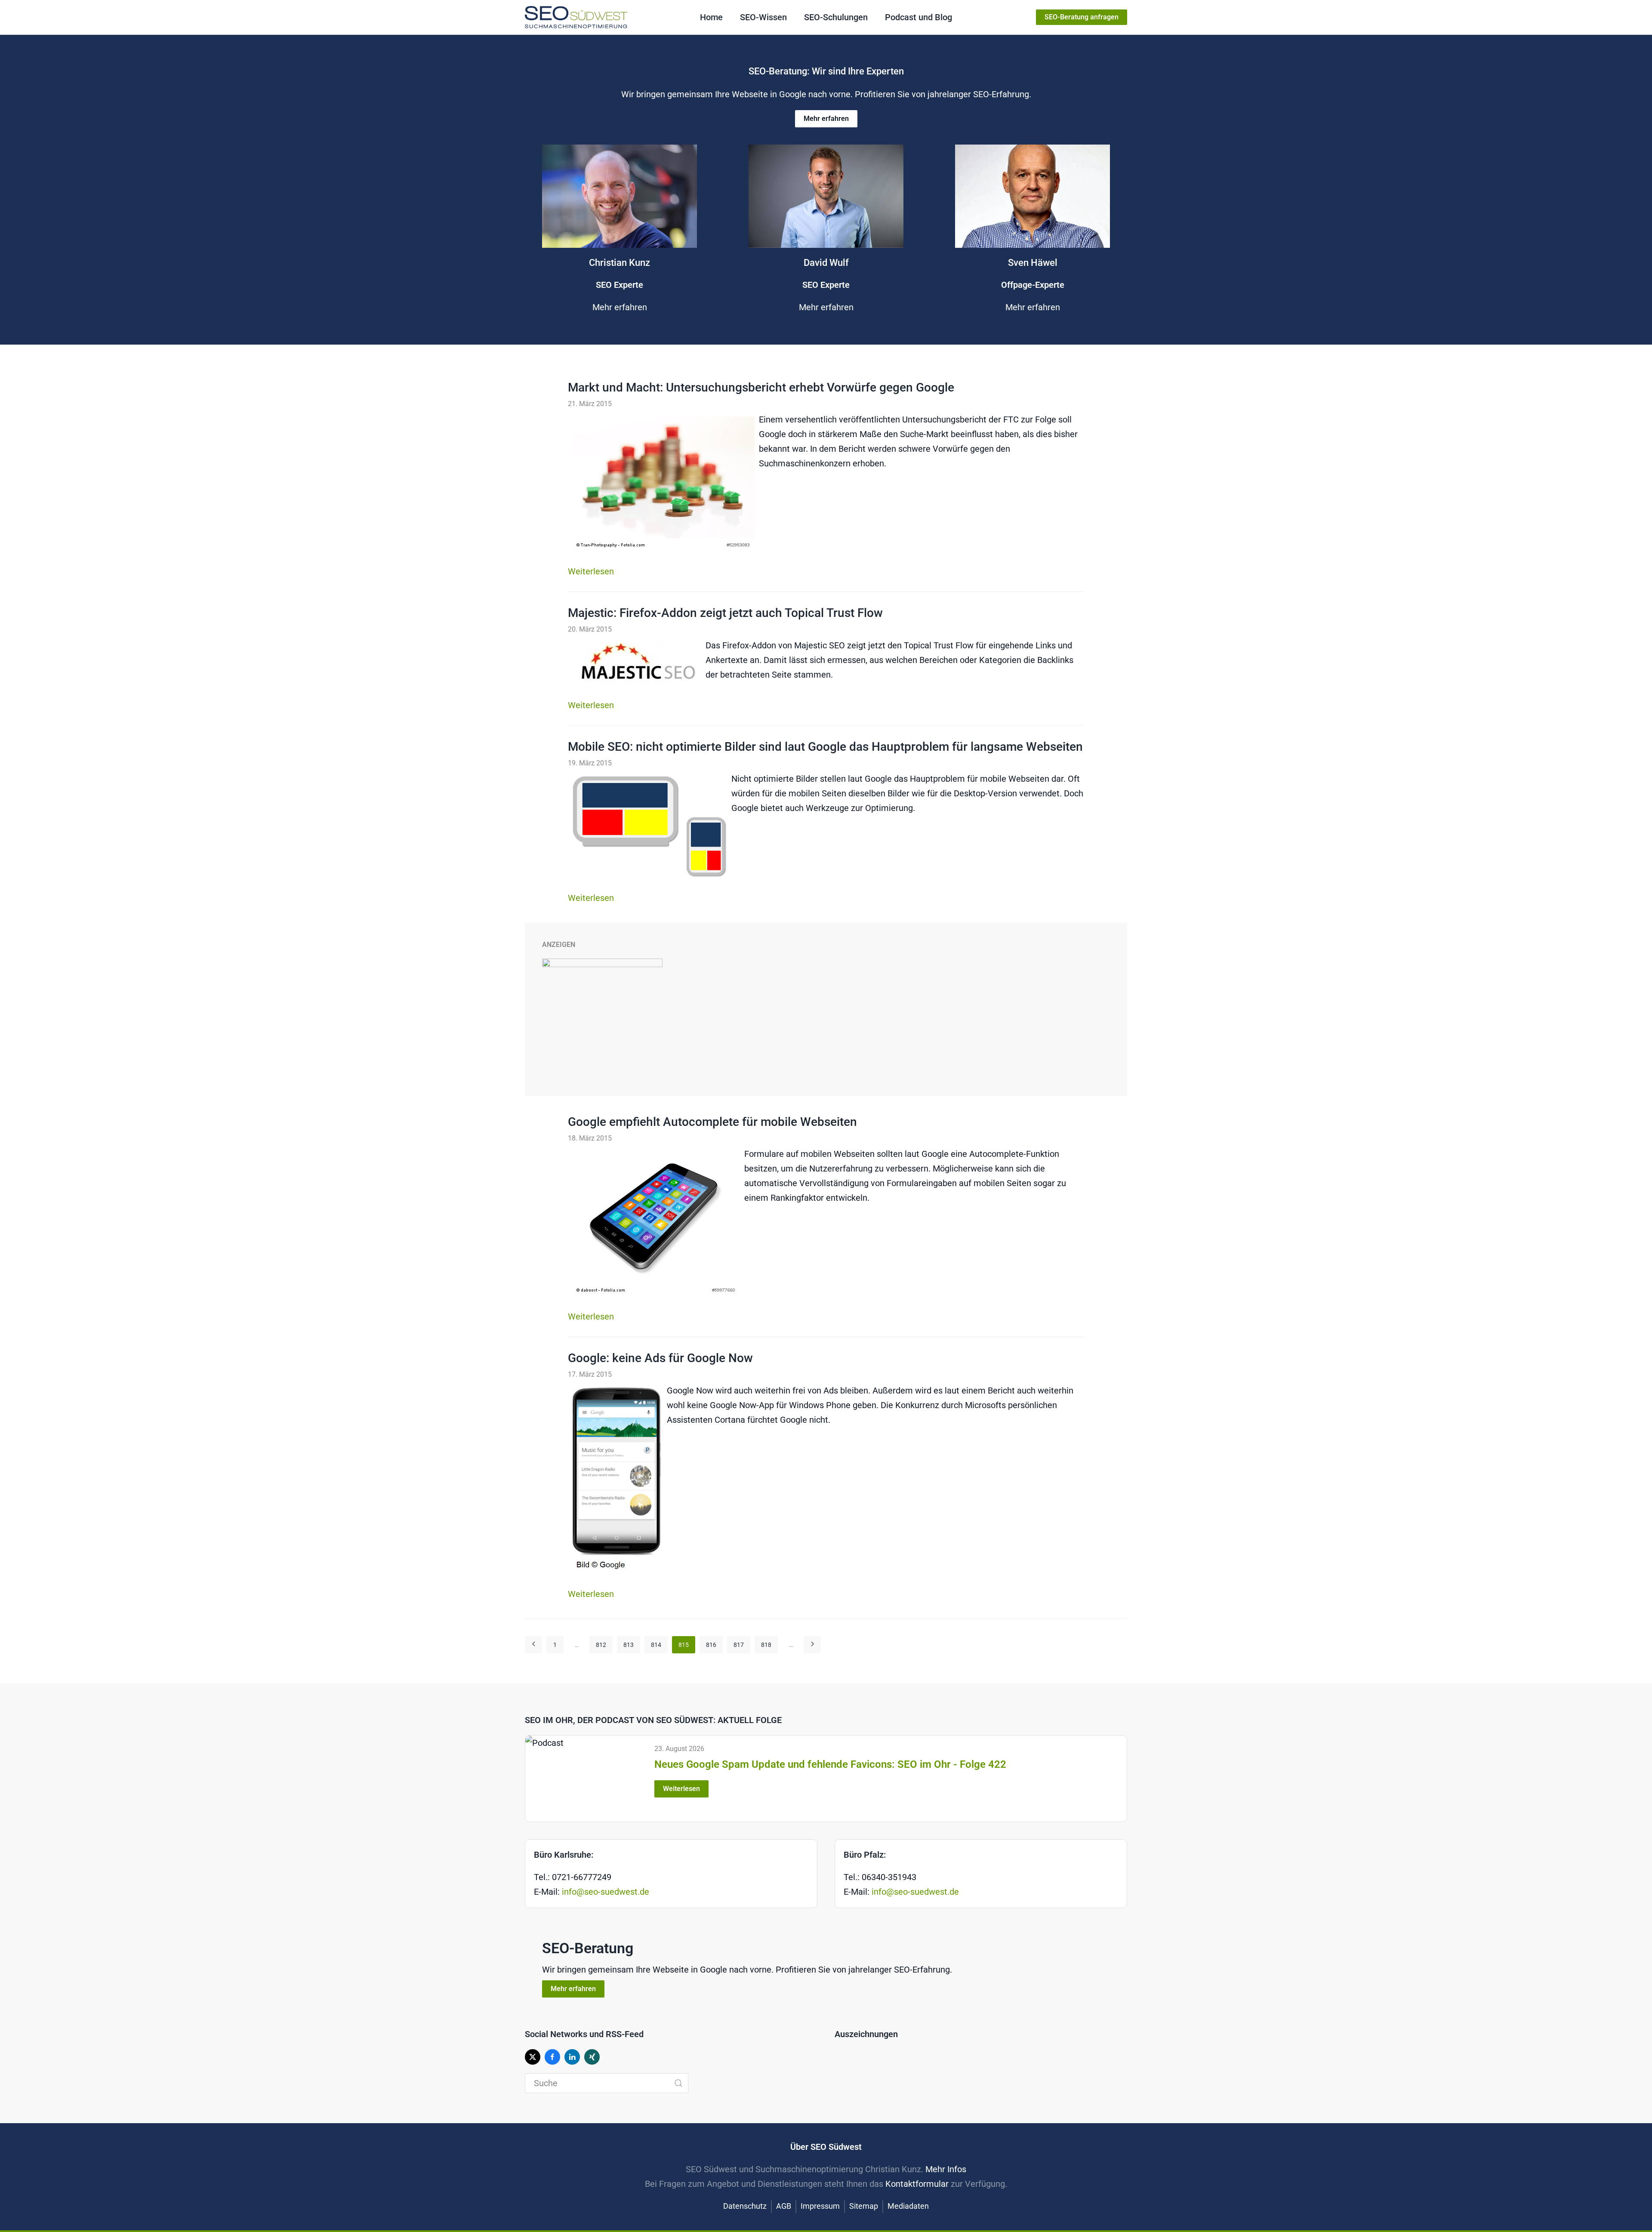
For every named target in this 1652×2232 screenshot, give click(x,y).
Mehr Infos (946, 2169)
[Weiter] (812, 1645)
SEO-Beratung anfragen (1082, 17)
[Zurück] (533, 1645)
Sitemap (864, 2206)
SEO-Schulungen (836, 17)
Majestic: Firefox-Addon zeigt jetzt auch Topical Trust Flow (725, 613)
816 (711, 1645)
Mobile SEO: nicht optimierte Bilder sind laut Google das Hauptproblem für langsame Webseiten (825, 747)
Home (711, 17)
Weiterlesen (591, 571)
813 (629, 1645)
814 (656, 1645)
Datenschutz (745, 2206)
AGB (784, 2206)
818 (766, 1645)
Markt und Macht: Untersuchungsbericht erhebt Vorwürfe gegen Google (761, 387)
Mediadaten (908, 2206)
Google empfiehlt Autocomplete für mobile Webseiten (712, 1122)
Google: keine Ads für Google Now (660, 1358)
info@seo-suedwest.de (606, 1892)
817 (739, 1645)
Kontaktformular (917, 2184)
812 (601, 1645)
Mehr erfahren (826, 119)
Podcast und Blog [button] (918, 17)
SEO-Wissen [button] (763, 17)
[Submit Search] (678, 2083)
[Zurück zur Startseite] (576, 17)
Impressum (820, 2206)
